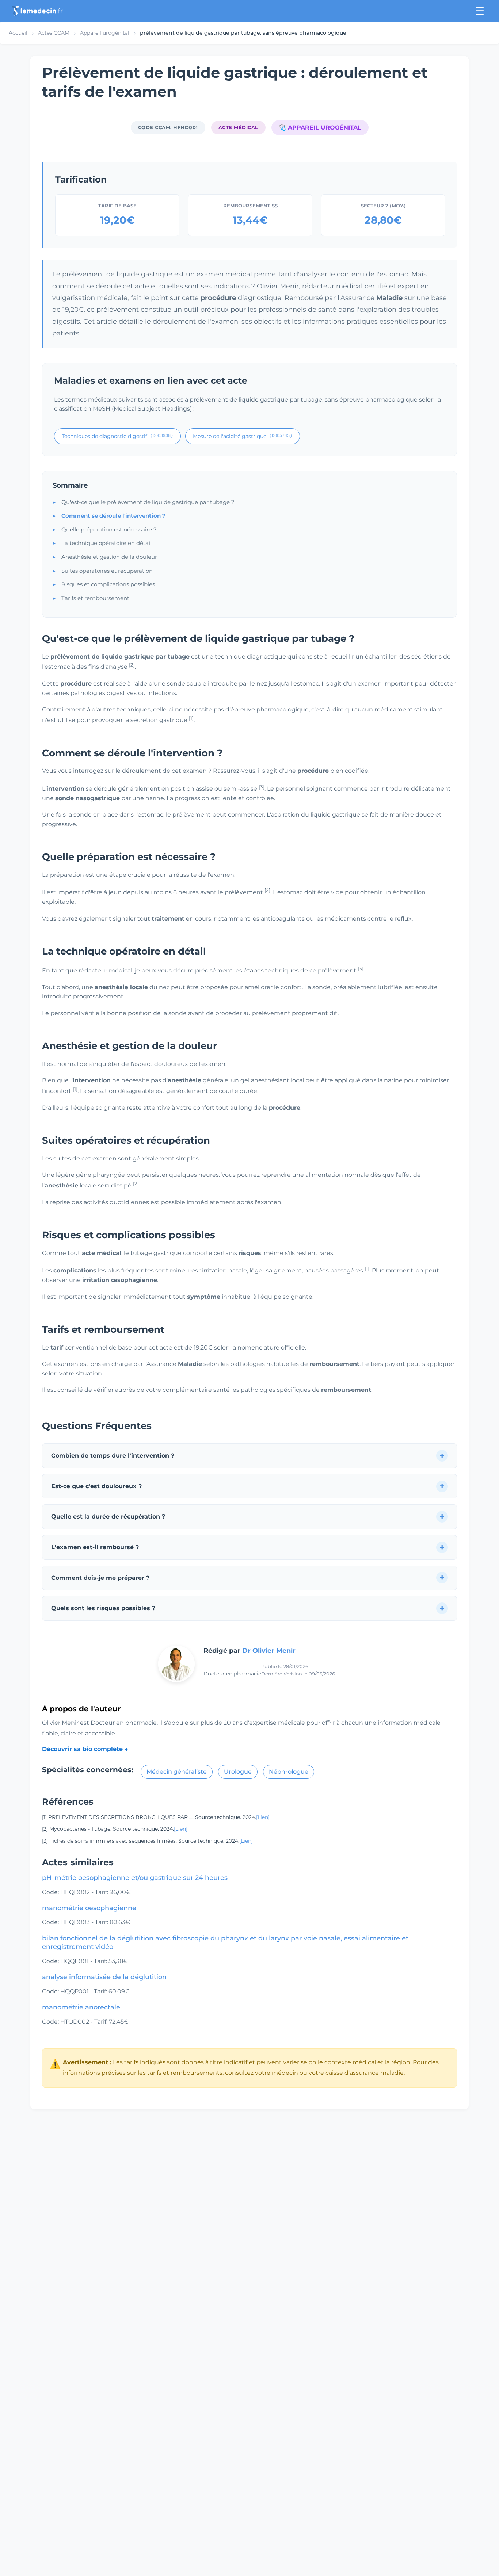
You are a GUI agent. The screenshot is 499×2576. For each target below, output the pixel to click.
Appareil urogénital (105, 33)
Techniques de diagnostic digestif (117, 436)
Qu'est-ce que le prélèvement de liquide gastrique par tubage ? (148, 502)
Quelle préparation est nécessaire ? (109, 529)
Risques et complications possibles (108, 584)
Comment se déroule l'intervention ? (113, 516)
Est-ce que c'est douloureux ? (96, 1486)
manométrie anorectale (81, 2007)
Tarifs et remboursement (95, 598)
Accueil (18, 33)
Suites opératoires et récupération (107, 571)
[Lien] (263, 1817)
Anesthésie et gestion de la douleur (109, 557)
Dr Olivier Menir (269, 1651)
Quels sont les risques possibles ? (103, 1608)
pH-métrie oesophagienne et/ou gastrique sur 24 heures (135, 1878)
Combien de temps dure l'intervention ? (113, 1456)
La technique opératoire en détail (106, 543)
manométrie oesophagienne (89, 1908)
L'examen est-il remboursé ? (95, 1547)
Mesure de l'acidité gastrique (243, 436)
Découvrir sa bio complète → (85, 1749)
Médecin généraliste (177, 1772)
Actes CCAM (54, 33)
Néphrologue (289, 1772)
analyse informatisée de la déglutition (104, 1977)
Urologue (238, 1772)
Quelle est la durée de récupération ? (108, 1517)
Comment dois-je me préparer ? (100, 1578)
